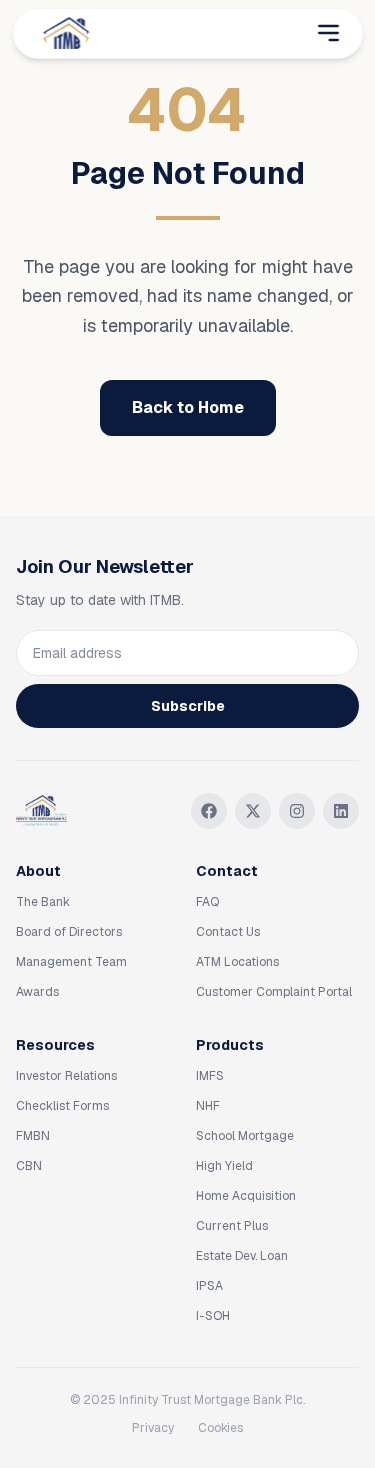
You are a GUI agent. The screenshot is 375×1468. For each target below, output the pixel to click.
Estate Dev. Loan (242, 1256)
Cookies (220, 1428)
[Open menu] (328, 33)
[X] (253, 811)
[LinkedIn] (341, 811)
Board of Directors (69, 932)
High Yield (224, 1166)
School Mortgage (245, 1136)
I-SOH (213, 1316)
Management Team (71, 962)
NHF (208, 1106)
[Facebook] (209, 811)
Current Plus (232, 1226)
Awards (37, 992)
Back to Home (188, 407)
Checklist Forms (62, 1106)
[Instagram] (297, 811)
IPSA (209, 1286)
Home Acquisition (246, 1196)
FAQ (207, 902)
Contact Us (228, 932)
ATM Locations (237, 962)
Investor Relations (66, 1076)
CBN (29, 1166)
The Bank (43, 902)
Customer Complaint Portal (274, 992)
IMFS (210, 1076)
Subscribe (188, 706)
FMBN (33, 1136)
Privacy (153, 1428)
